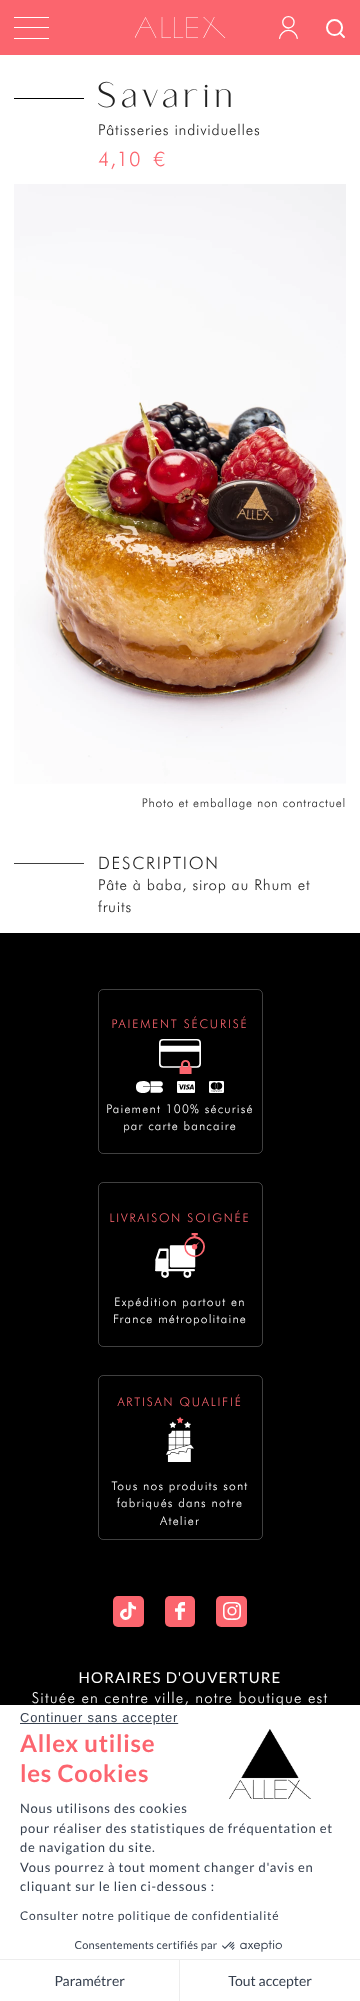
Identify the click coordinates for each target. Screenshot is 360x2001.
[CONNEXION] (288, 27)
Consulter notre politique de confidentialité (149, 1915)
